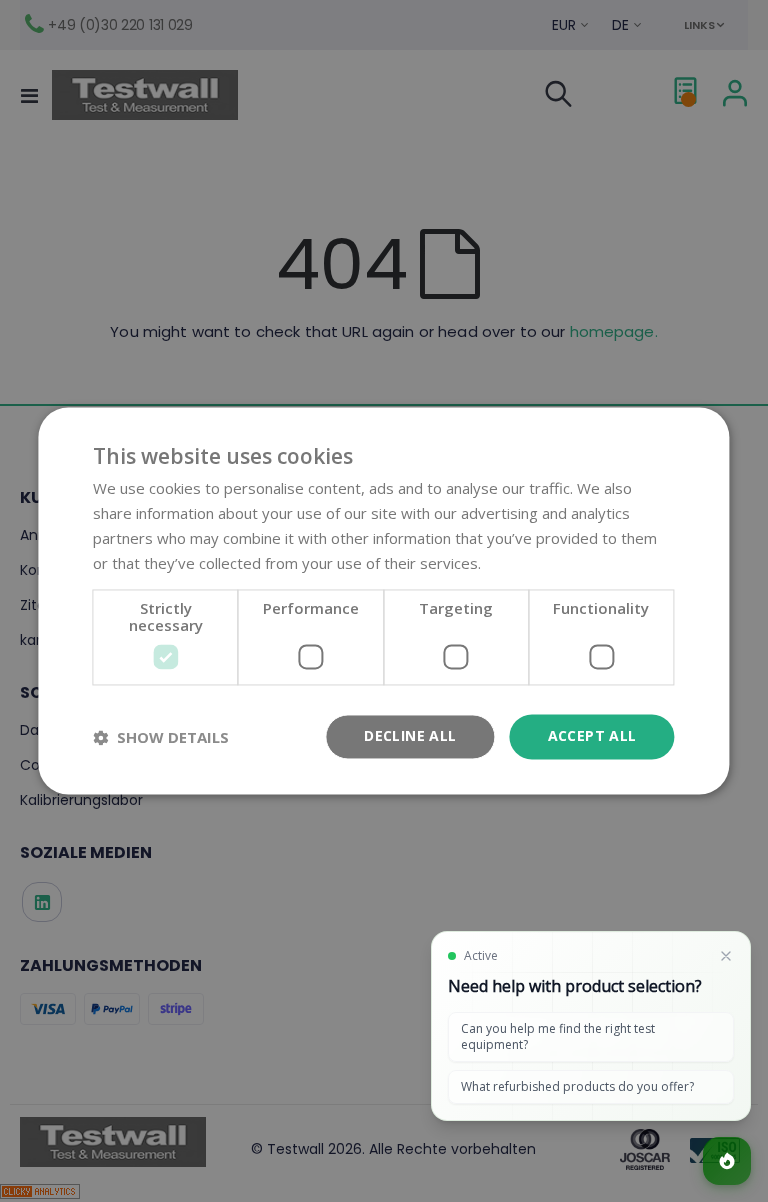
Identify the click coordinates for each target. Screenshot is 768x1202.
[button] (161, 737)
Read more (523, 563)
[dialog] (384, 601)
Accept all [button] (592, 736)
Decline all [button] (410, 736)
